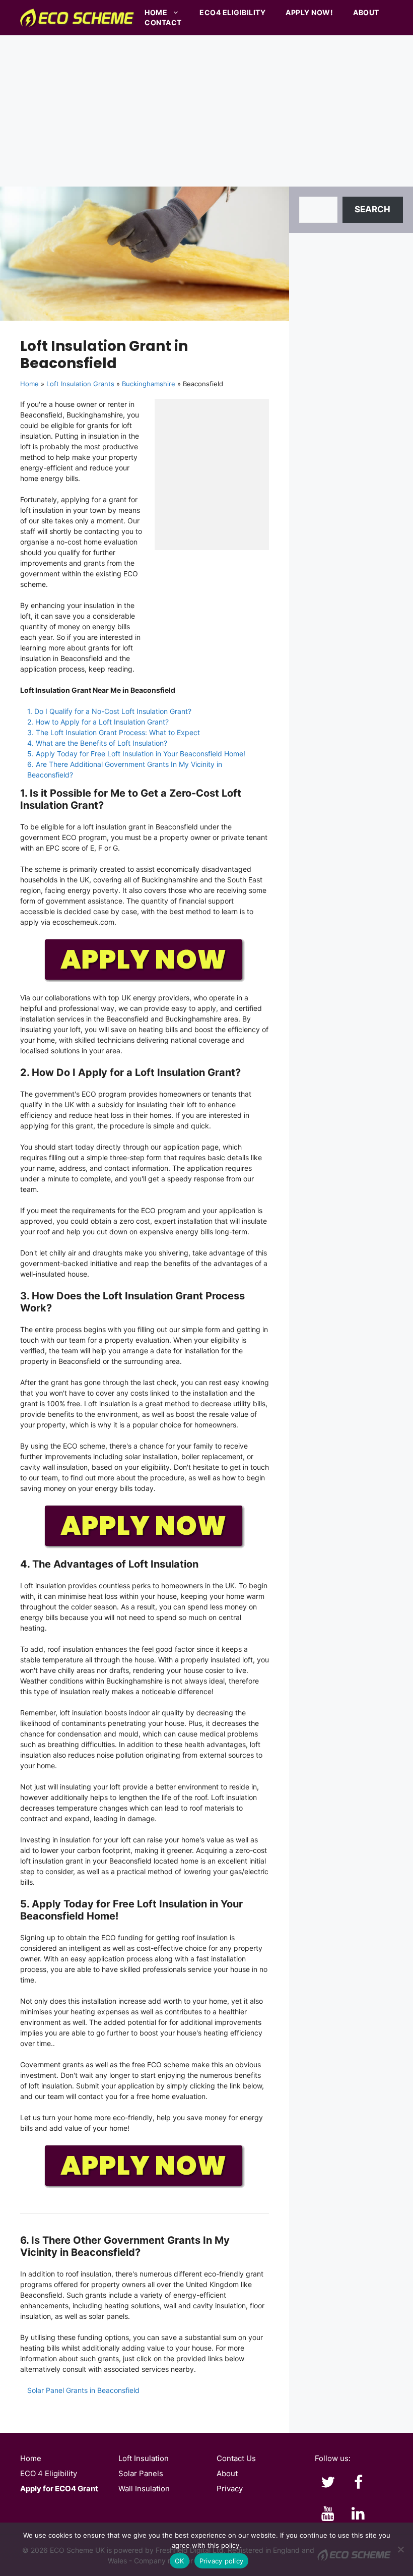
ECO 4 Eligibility (49, 2473)
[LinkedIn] (358, 2514)
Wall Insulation (144, 2489)
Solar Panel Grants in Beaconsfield (83, 2390)
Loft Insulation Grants (80, 384)
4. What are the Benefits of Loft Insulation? (97, 743)
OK (180, 2561)
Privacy (230, 2489)
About (366, 12)
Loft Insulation (144, 2458)
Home (156, 12)
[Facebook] (358, 2483)
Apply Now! (309, 12)
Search (372, 209)
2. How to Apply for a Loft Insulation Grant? (98, 722)
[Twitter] (328, 2483)
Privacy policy (222, 2561)
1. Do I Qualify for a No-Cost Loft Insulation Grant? (109, 711)
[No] (400, 2549)
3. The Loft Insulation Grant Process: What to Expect (114, 732)
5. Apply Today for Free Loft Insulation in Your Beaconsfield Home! (136, 754)
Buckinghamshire (149, 384)
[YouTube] (328, 2514)
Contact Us (236, 2458)
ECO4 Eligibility (232, 12)
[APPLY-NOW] (145, 980)
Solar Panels (141, 2473)
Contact (163, 22)
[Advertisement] (206, 111)
